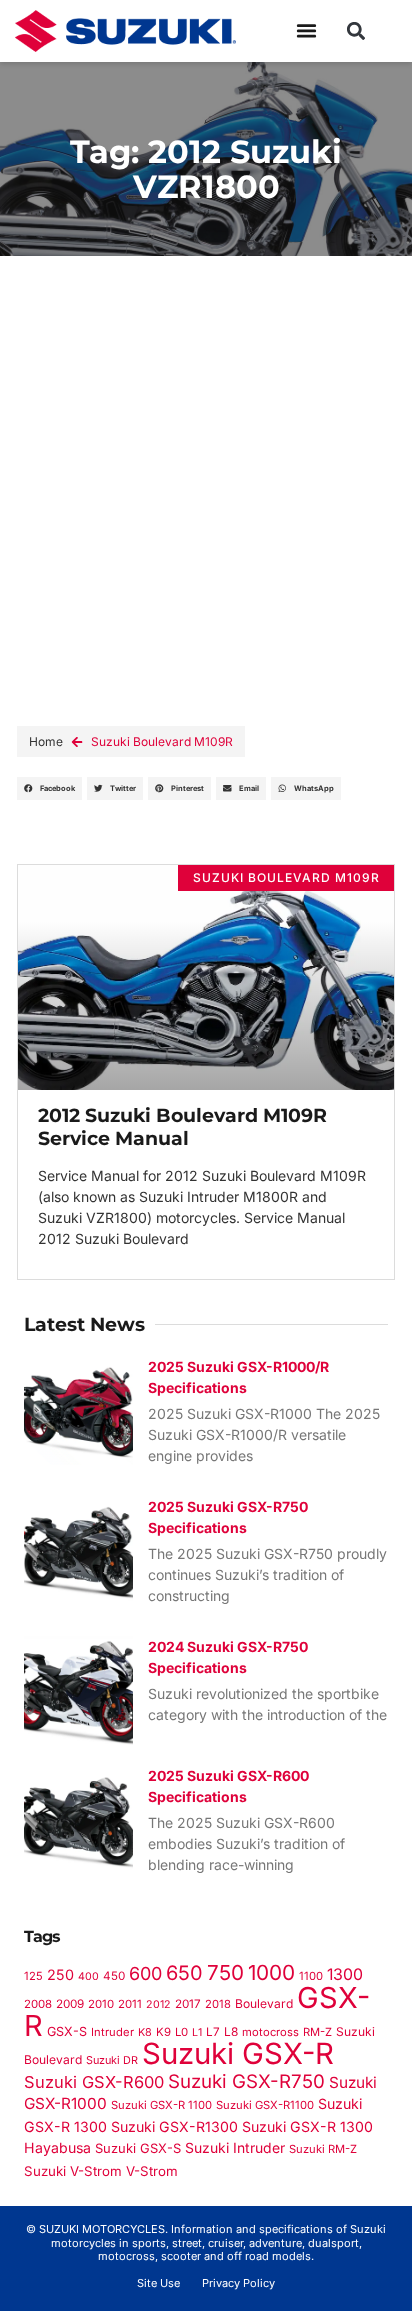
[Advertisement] (206, 472)
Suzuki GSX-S (138, 2148)
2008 (38, 2004)
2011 (130, 2004)
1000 (271, 1972)
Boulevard (264, 2003)
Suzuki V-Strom (73, 2171)
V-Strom (152, 2171)
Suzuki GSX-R (238, 2053)
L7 (213, 2032)
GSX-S (67, 2031)
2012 (158, 2004)
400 (88, 1976)
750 (225, 1972)
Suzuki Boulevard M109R (162, 741)
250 (60, 1974)
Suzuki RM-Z (323, 2149)
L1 (197, 2032)
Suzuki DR (112, 2060)
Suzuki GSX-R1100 (265, 2105)
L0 (181, 2032)
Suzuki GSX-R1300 (174, 2126)
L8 (231, 2031)
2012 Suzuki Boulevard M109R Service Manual (182, 1126)
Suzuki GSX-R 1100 (161, 2105)
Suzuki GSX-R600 (94, 2082)
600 (145, 1973)
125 (33, 1976)
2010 (101, 2004)
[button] (307, 31)
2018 (218, 2004)
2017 (188, 2004)
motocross (270, 2032)
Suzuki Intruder (235, 2147)
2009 (70, 2004)
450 (114, 1976)
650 (184, 1973)
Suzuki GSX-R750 (246, 2081)
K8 (145, 2032)
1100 (311, 1976)
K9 (163, 2032)
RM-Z (317, 2032)
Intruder (112, 2032)
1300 (345, 1974)
